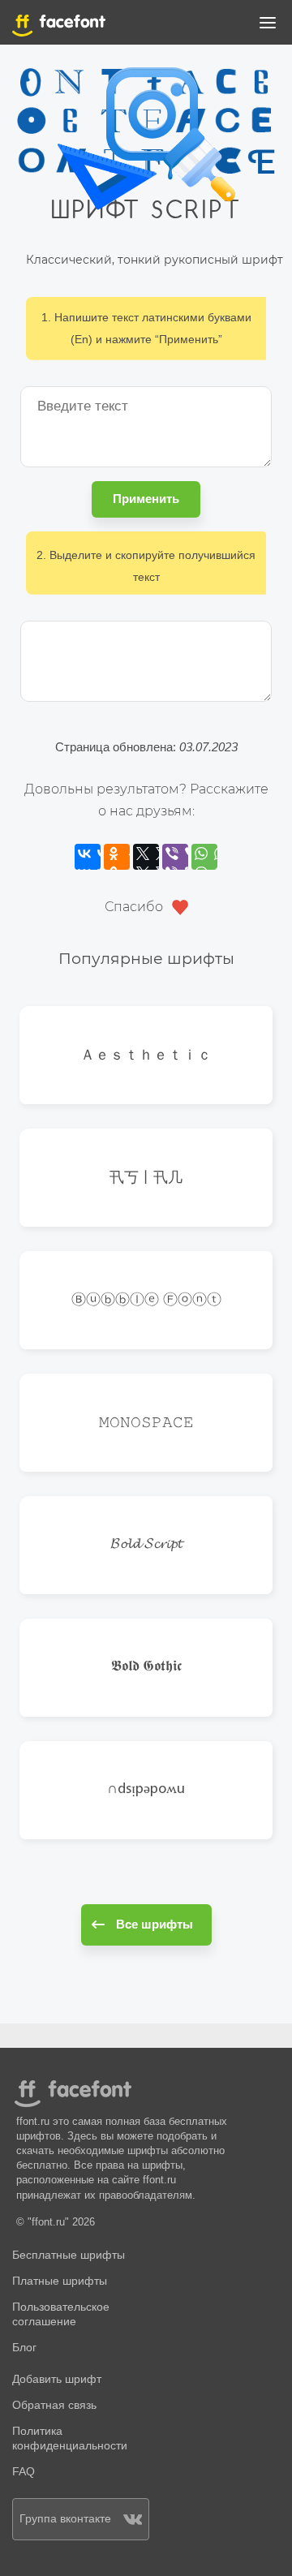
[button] (268, 26)
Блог (24, 2348)
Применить (146, 499)
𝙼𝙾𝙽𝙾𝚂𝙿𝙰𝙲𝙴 (146, 1422)
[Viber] (175, 857)
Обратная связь (54, 2405)
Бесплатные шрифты (69, 2255)
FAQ (24, 2472)
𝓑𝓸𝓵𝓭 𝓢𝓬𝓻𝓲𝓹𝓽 (146, 1545)
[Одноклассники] (117, 857)
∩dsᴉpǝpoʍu (146, 1790)
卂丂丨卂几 (146, 1177)
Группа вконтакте (65, 2519)
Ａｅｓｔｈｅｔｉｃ (146, 1054)
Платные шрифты (60, 2281)
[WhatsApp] (204, 857)
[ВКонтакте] (88, 857)
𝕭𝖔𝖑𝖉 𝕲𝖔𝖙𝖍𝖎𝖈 (146, 1667)
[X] (146, 857)
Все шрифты (155, 1924)
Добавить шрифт (57, 2379)
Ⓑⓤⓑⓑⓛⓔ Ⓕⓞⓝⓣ (146, 1299)
